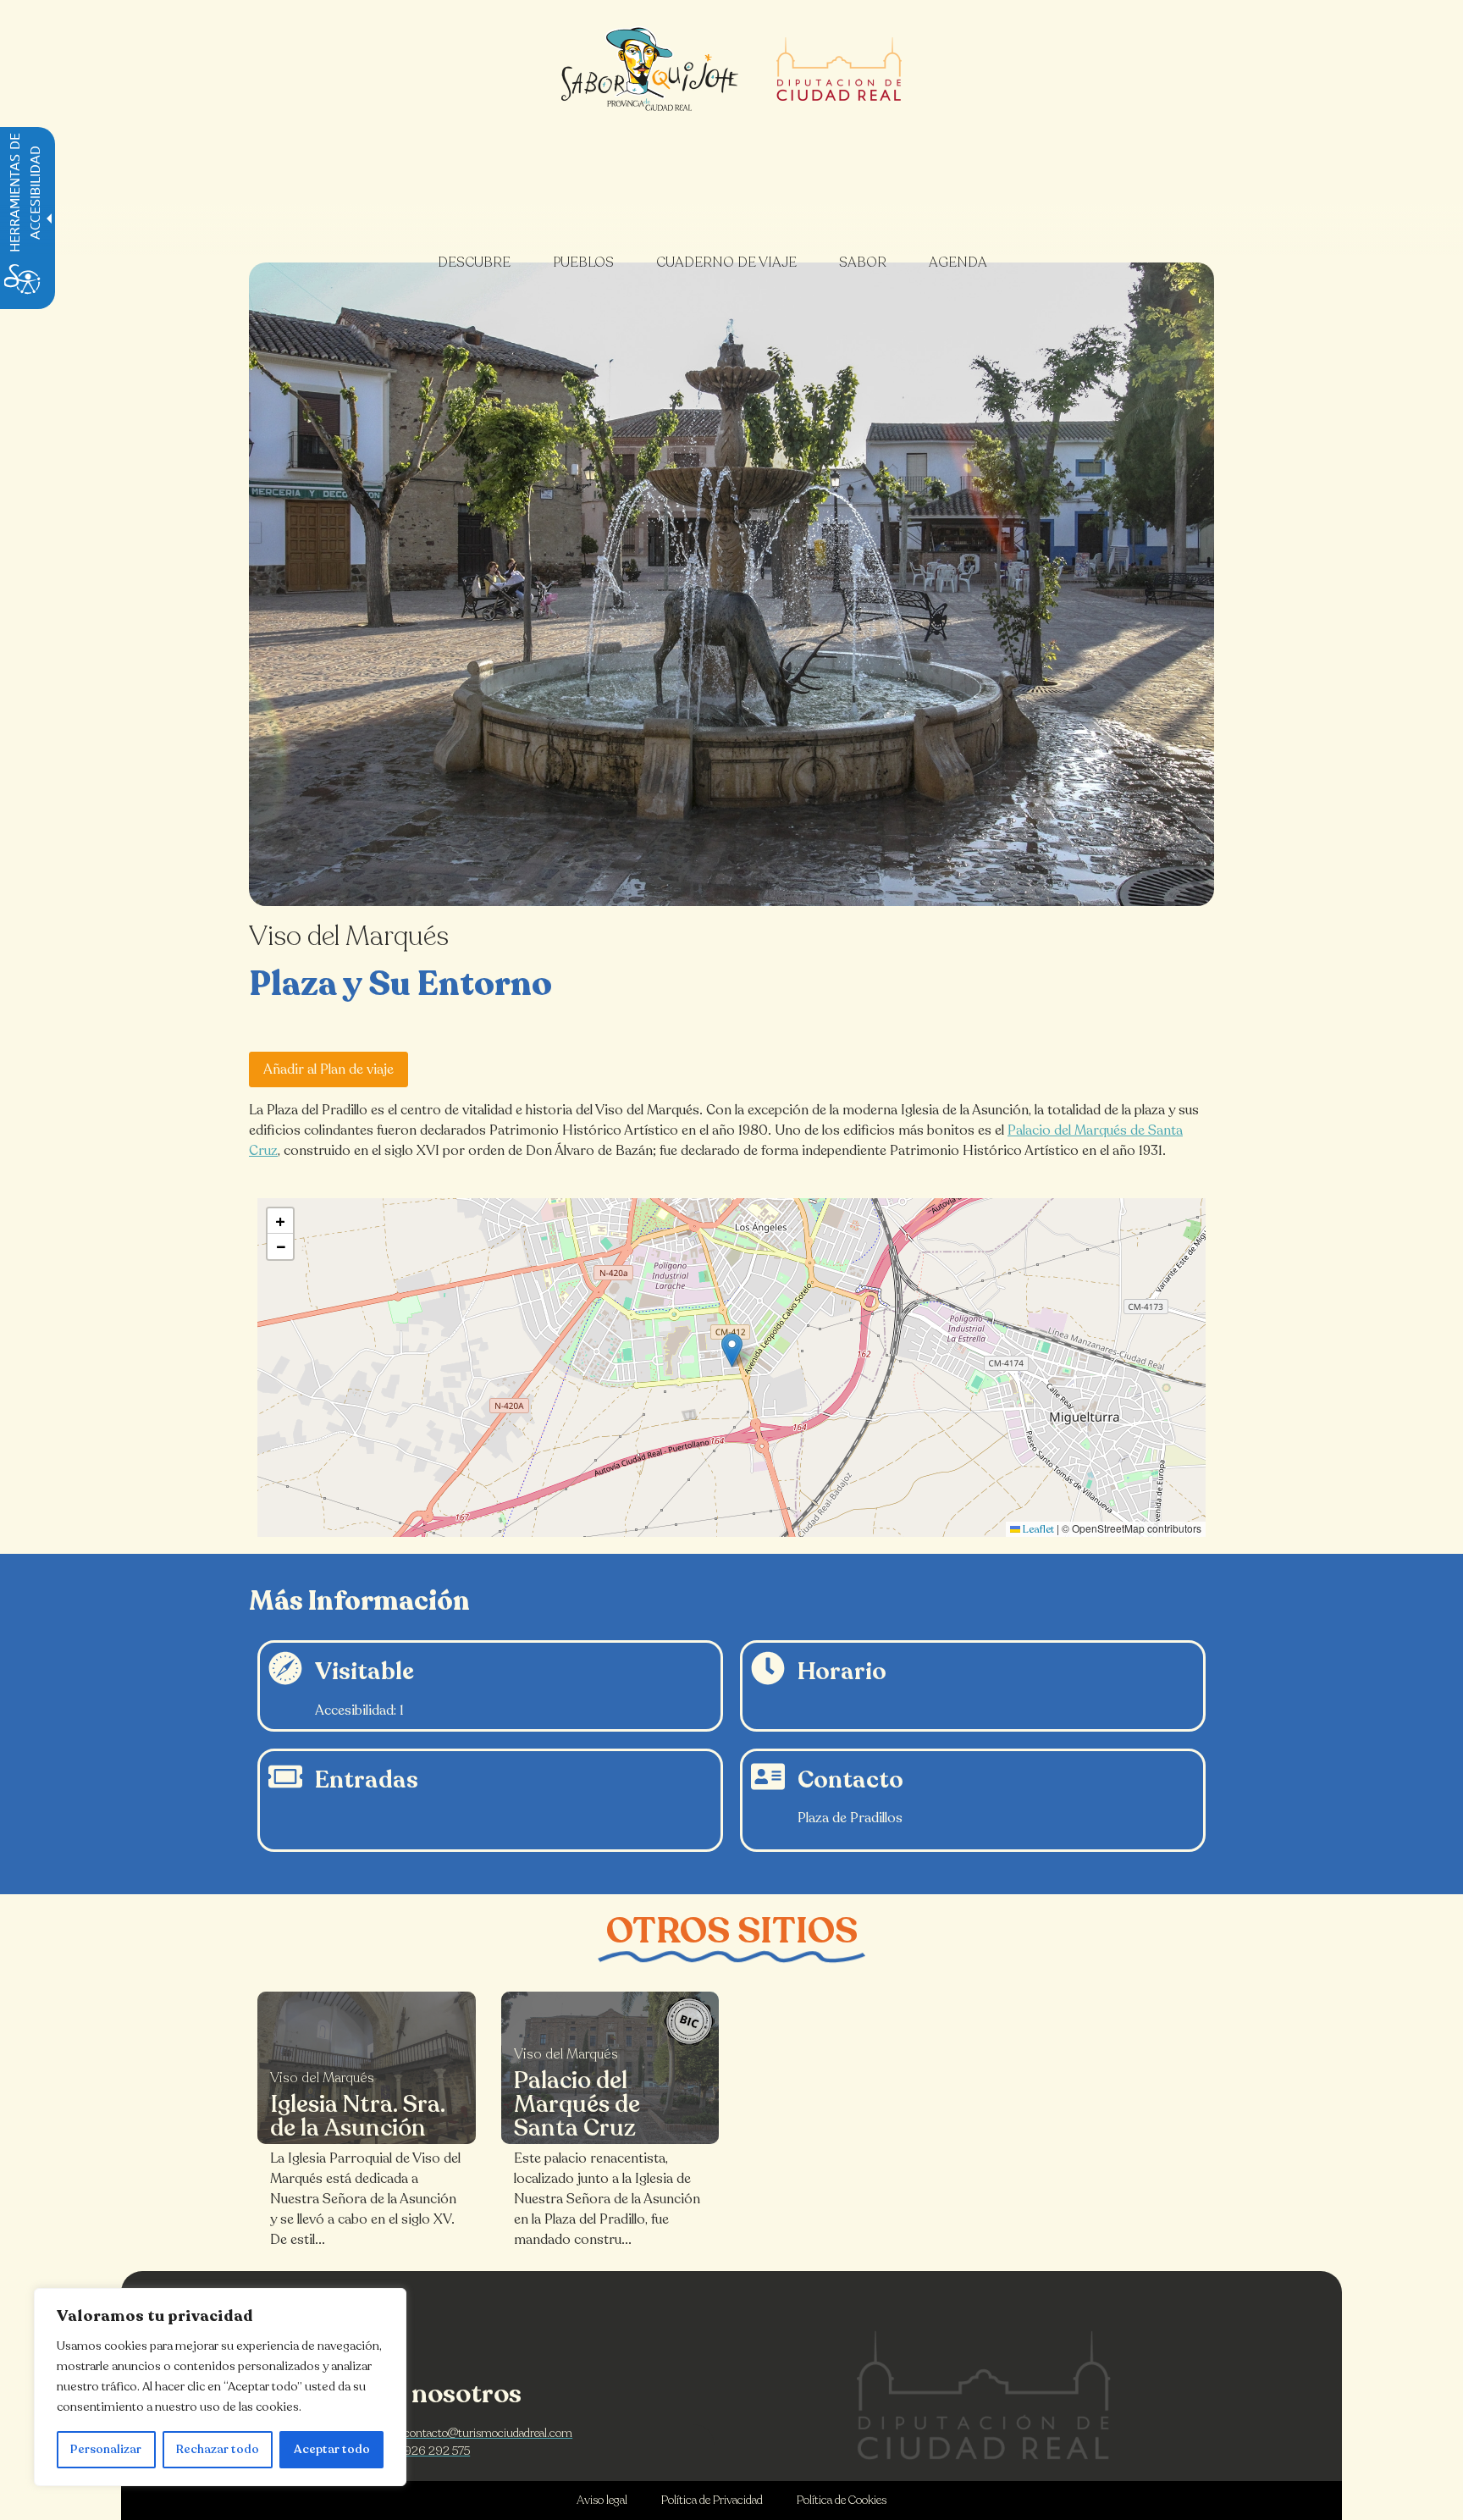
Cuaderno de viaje (726, 262)
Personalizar (106, 2449)
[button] (732, 1350)
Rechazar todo (218, 2449)
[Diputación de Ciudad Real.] (984, 2395)
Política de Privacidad (712, 2500)
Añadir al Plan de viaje (328, 1069)
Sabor (863, 262)
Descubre (474, 262)
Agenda (958, 262)
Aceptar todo (332, 2449)
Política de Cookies (842, 2500)
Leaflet (1037, 1529)
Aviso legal (602, 2500)
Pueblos (583, 262)
